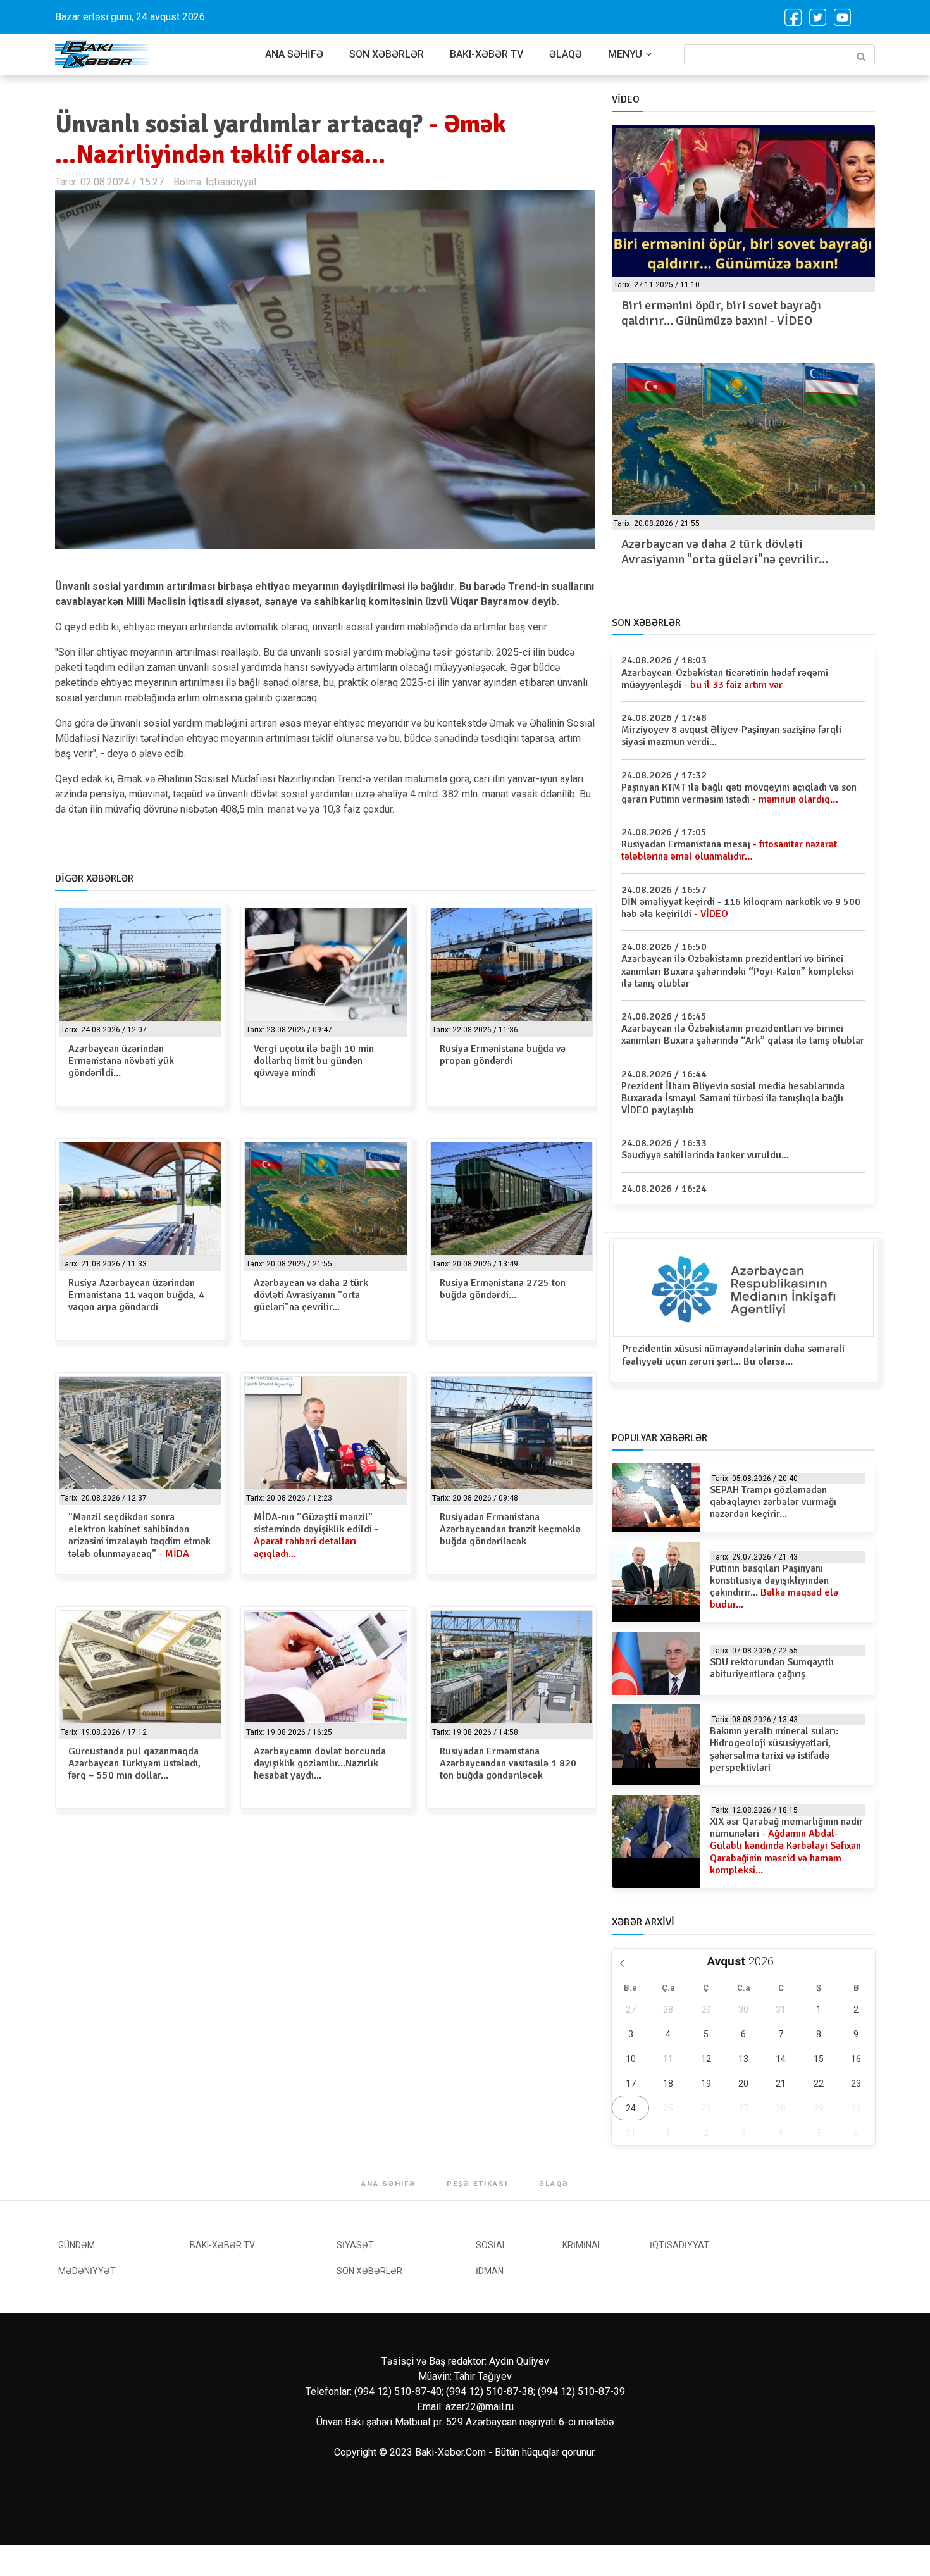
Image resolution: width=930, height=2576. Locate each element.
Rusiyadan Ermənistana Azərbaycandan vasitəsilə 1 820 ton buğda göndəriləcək (508, 1763)
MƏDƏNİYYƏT (87, 2271)
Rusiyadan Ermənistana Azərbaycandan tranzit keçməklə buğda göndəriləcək (510, 1529)
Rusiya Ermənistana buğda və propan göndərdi (503, 1055)
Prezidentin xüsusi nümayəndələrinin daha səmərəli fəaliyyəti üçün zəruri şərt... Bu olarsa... (734, 1355)
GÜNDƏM (77, 2245)
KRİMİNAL (582, 2245)
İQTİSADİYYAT (679, 2245)
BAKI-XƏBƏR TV (487, 54)
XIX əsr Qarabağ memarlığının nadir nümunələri (786, 1846)
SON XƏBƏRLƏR (387, 54)
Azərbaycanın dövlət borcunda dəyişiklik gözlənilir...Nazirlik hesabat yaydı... (320, 1763)
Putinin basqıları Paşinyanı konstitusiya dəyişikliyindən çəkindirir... (774, 1587)
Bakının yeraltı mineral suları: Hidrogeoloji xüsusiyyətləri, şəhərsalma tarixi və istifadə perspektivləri (774, 1749)
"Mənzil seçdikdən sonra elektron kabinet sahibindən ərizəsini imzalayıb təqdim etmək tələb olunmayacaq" (139, 1535)
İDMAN (490, 2271)
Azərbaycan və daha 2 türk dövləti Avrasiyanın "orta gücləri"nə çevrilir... (311, 1295)
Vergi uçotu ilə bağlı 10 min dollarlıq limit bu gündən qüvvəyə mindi (314, 1061)
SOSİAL (491, 2245)
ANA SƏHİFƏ (294, 54)
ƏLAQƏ (566, 54)
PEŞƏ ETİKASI (477, 2184)
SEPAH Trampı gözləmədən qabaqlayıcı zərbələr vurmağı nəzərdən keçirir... (773, 1502)
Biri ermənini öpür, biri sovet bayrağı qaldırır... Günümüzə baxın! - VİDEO (721, 313)
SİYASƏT (355, 2245)
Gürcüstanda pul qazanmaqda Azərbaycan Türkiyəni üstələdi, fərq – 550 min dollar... (134, 1763)
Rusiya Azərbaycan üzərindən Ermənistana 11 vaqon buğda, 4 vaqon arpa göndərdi (136, 1295)
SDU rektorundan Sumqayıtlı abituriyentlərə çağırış (772, 1668)
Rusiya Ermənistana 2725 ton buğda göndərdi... (503, 1289)
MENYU (625, 54)
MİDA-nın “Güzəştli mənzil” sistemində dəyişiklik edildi (316, 1535)
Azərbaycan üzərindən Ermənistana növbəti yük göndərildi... (121, 1061)
